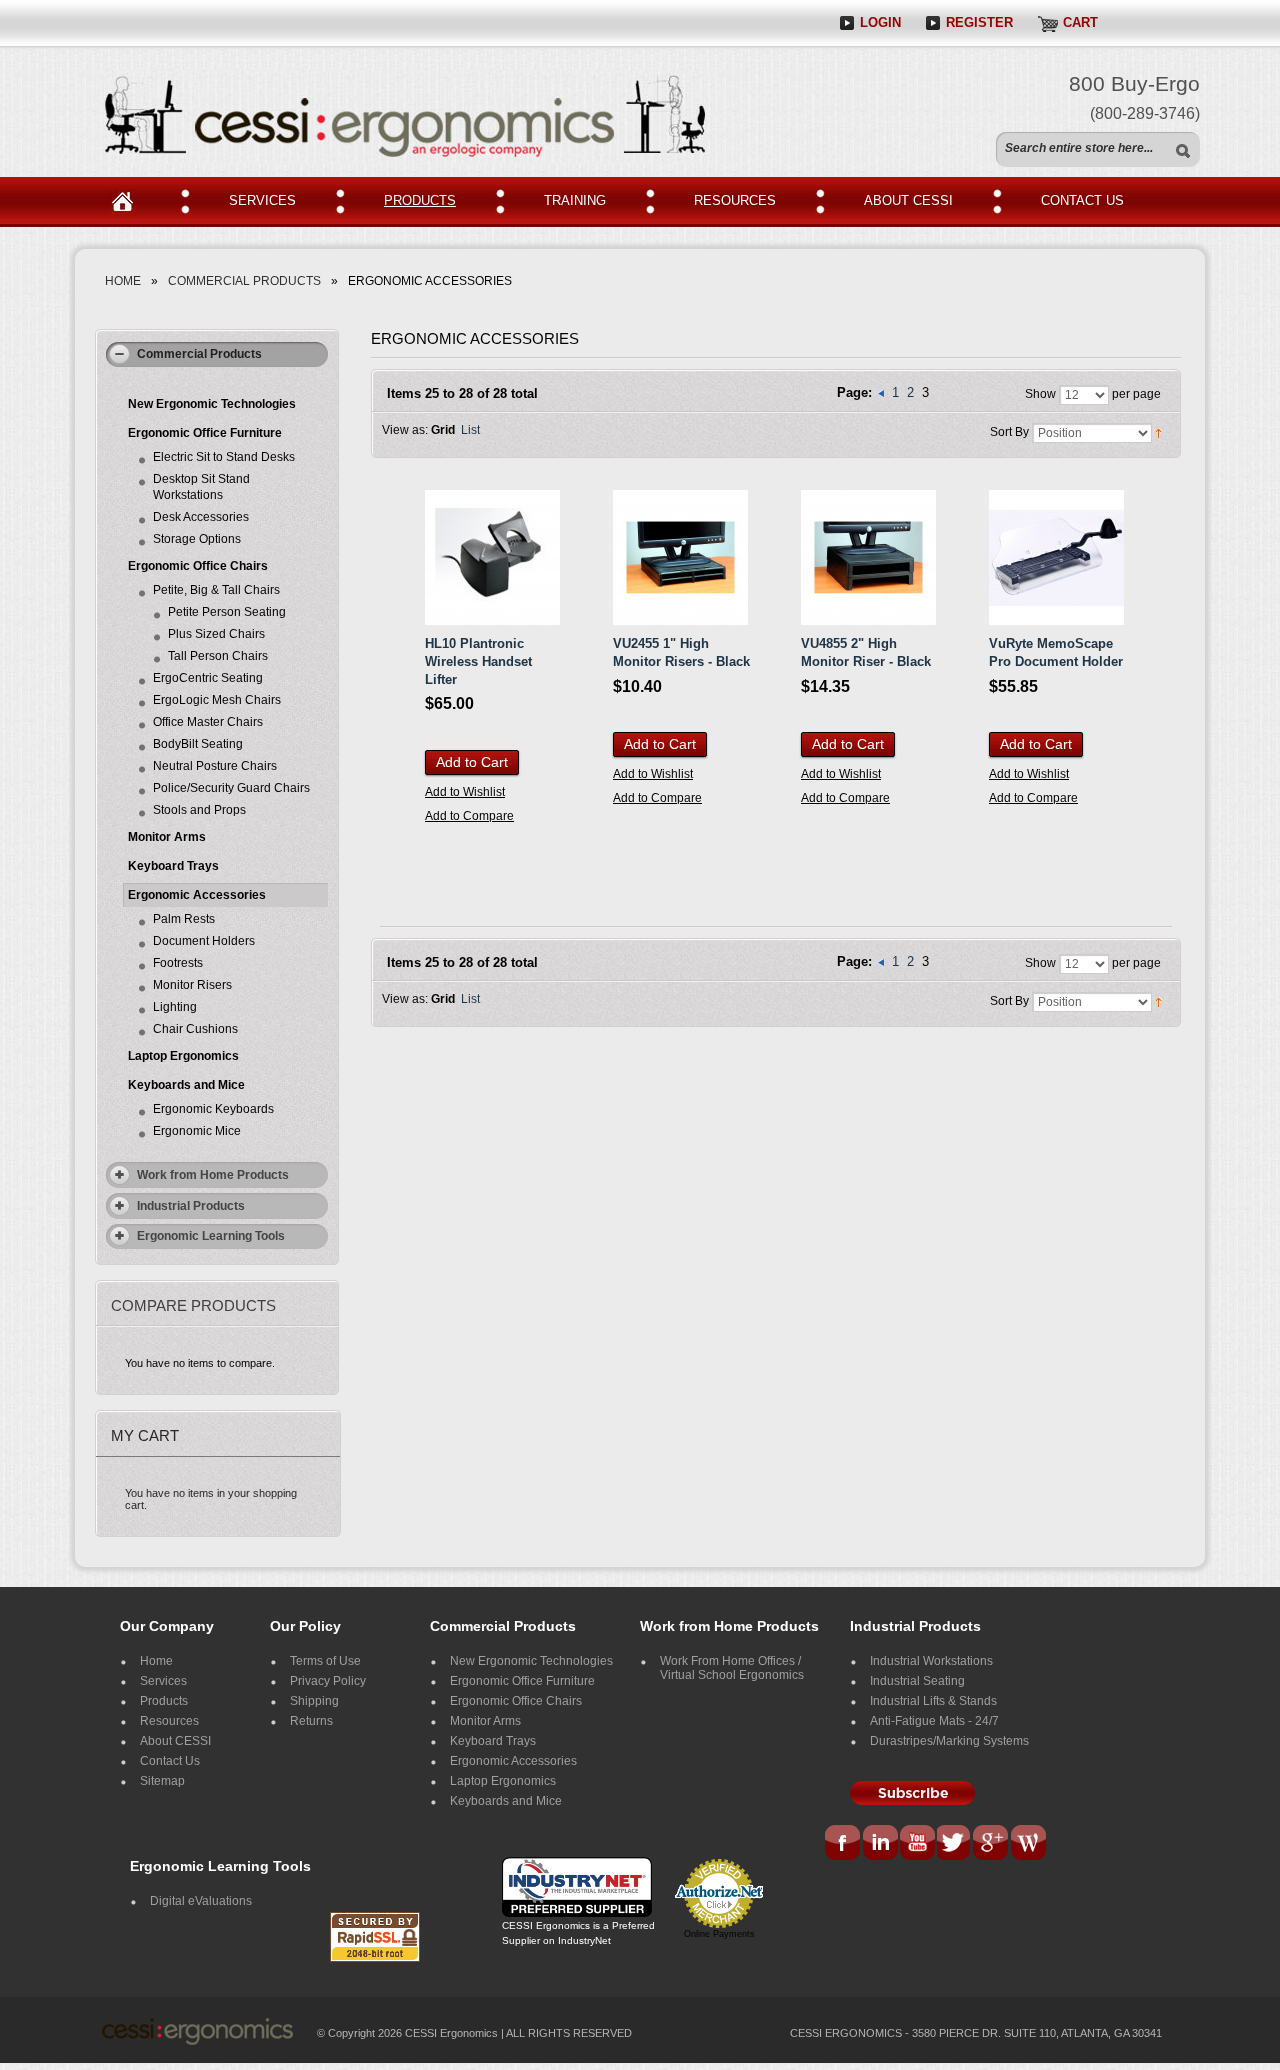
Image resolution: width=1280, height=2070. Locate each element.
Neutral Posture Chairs (215, 766)
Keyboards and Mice (186, 1085)
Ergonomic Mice (197, 1131)
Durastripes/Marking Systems (949, 1741)
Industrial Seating (917, 1681)
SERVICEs (262, 200)
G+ (991, 1844)
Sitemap (162, 1781)
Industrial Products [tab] (191, 1206)
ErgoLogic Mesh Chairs (217, 700)
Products (164, 1701)
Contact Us (170, 1761)
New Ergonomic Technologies (212, 404)
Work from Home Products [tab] (213, 1175)
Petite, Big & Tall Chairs (216, 590)
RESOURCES (735, 200)
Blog (1028, 1844)
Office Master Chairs (208, 722)
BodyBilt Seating (198, 744)
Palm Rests (184, 919)
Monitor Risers (192, 985)
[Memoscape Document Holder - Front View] (1056, 557)
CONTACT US (1082, 200)
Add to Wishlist (465, 792)
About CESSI (175, 1741)
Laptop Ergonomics (183, 1056)
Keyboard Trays (173, 866)
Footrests (178, 963)
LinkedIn (880, 1844)
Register (979, 22)
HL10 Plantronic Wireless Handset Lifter (478, 661)
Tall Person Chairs (218, 656)
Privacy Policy (328, 1681)
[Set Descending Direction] (1158, 433)
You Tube (918, 1844)
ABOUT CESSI (908, 200)
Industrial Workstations (931, 1661)
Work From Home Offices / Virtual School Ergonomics (732, 1668)
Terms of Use (325, 1661)
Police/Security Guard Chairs (231, 788)
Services (163, 1681)
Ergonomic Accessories (197, 895)
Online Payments (719, 1934)
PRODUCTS (420, 200)
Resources (169, 1721)
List (470, 430)
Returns (311, 1721)
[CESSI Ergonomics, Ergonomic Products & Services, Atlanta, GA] (380, 1881)
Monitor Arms (167, 837)
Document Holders (204, 941)
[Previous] (883, 392)
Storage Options (197, 539)
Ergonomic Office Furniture (205, 433)
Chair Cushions (195, 1029)
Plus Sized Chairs (216, 634)
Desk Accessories (201, 517)
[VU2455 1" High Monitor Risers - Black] (680, 557)
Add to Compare (469, 816)
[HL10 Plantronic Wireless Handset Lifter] (492, 557)
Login (880, 22)
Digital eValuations (201, 1901)
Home (130, 202)
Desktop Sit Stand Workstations (201, 487)
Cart (1080, 22)
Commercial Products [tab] (199, 354)
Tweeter (956, 1844)
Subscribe (912, 1793)
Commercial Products (244, 281)
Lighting (175, 1007)
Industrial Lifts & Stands (933, 1701)
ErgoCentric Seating (208, 678)
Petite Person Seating (227, 612)
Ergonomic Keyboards (213, 1109)
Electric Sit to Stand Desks (224, 457)
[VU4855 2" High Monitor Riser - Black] (868, 557)
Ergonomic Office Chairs (198, 566)
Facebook (844, 1844)
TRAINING (575, 200)
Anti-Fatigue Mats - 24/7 (934, 1721)
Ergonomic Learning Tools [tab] (211, 1236)
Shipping (314, 1701)
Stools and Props (199, 810)
